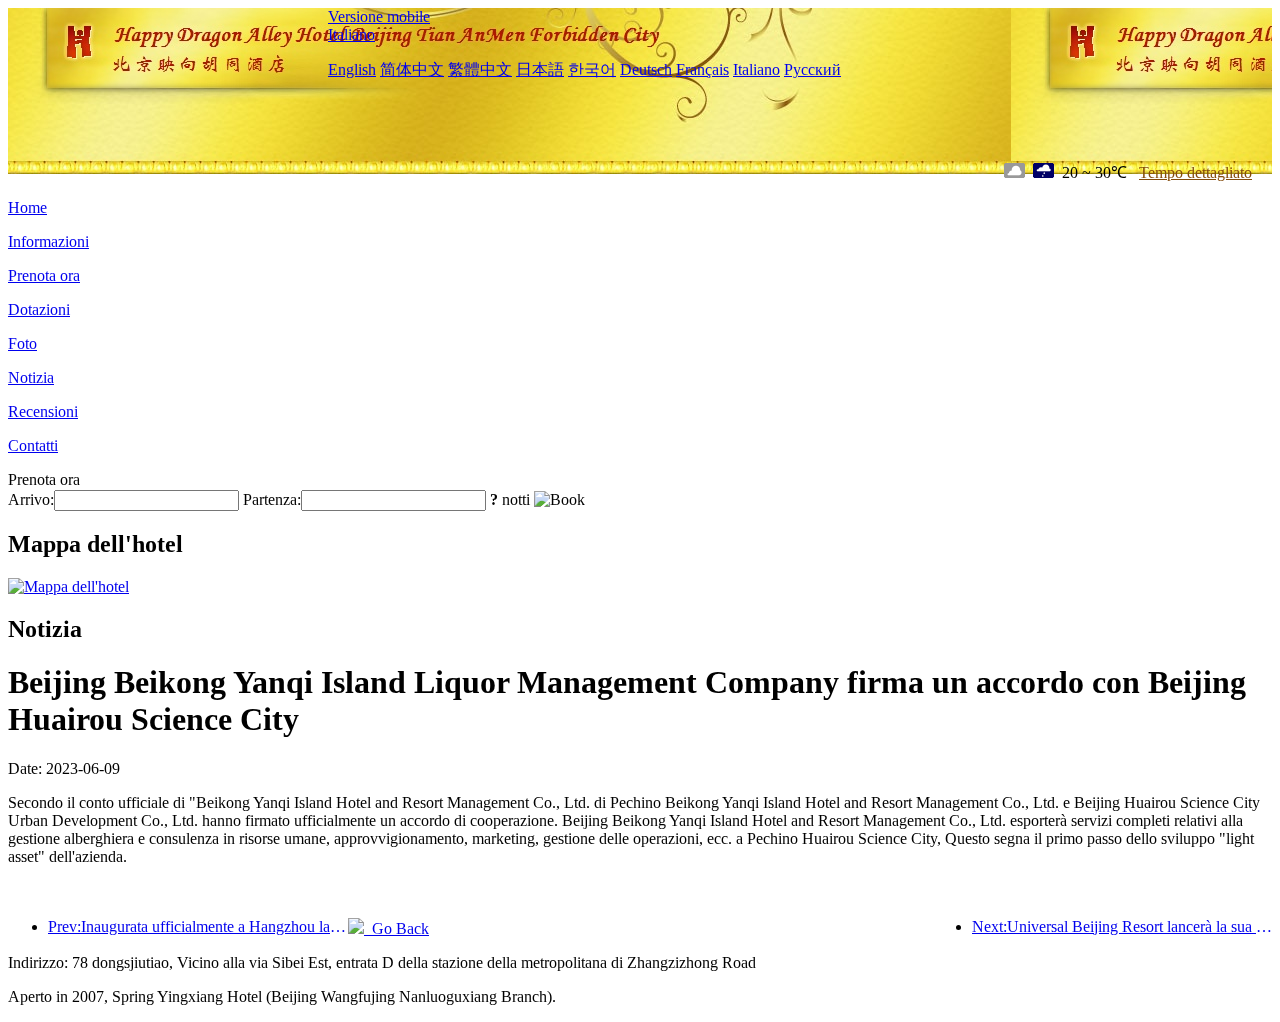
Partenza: (272, 499)
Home (27, 207)
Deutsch (646, 69)
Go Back (396, 928)
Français (702, 69)
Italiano (351, 34)
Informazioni (48, 241)
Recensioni (43, 411)
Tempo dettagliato (1195, 172)
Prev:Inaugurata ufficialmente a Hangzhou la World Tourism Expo (198, 926)
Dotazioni (39, 309)
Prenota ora (44, 275)
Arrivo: (31, 499)
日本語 (540, 69)
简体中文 (412, 69)
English (352, 69)
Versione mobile (379, 16)
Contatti (33, 445)
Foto (22, 343)
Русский (812, 69)
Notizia (31, 377)
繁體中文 (480, 69)
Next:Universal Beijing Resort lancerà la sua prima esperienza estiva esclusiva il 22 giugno (1122, 926)
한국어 (592, 69)
